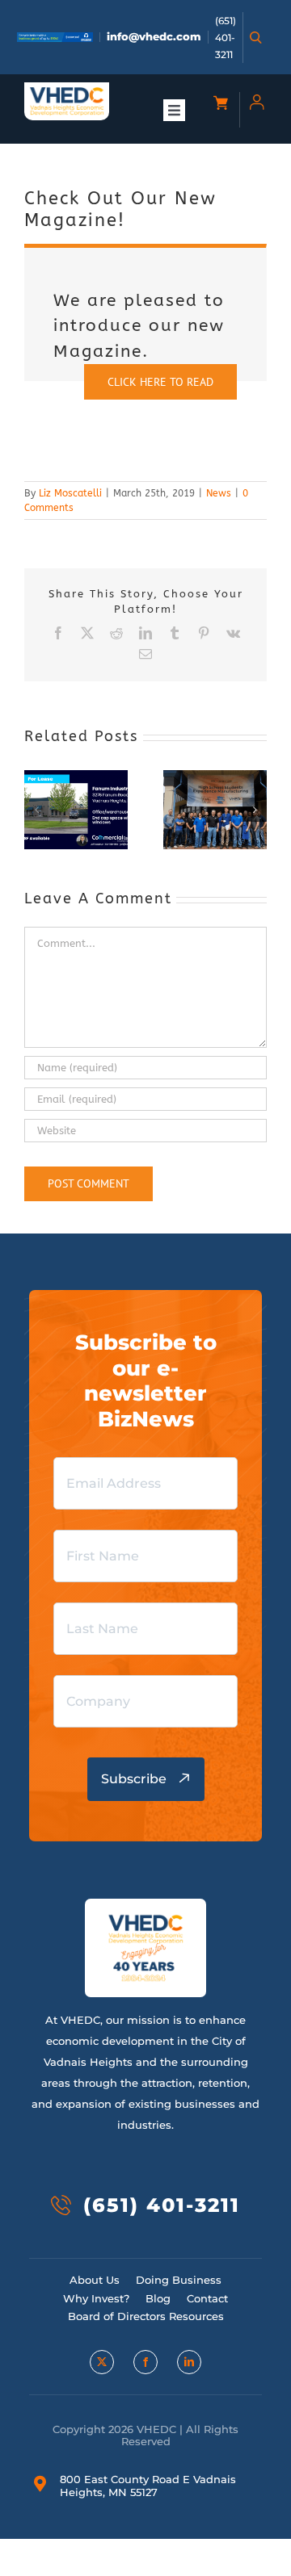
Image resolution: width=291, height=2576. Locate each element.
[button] (36, 810)
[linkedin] (189, 2362)
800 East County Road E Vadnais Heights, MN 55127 (148, 2486)
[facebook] (145, 2362)
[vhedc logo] (67, 92)
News (219, 493)
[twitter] (102, 2362)
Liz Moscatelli (70, 493)
